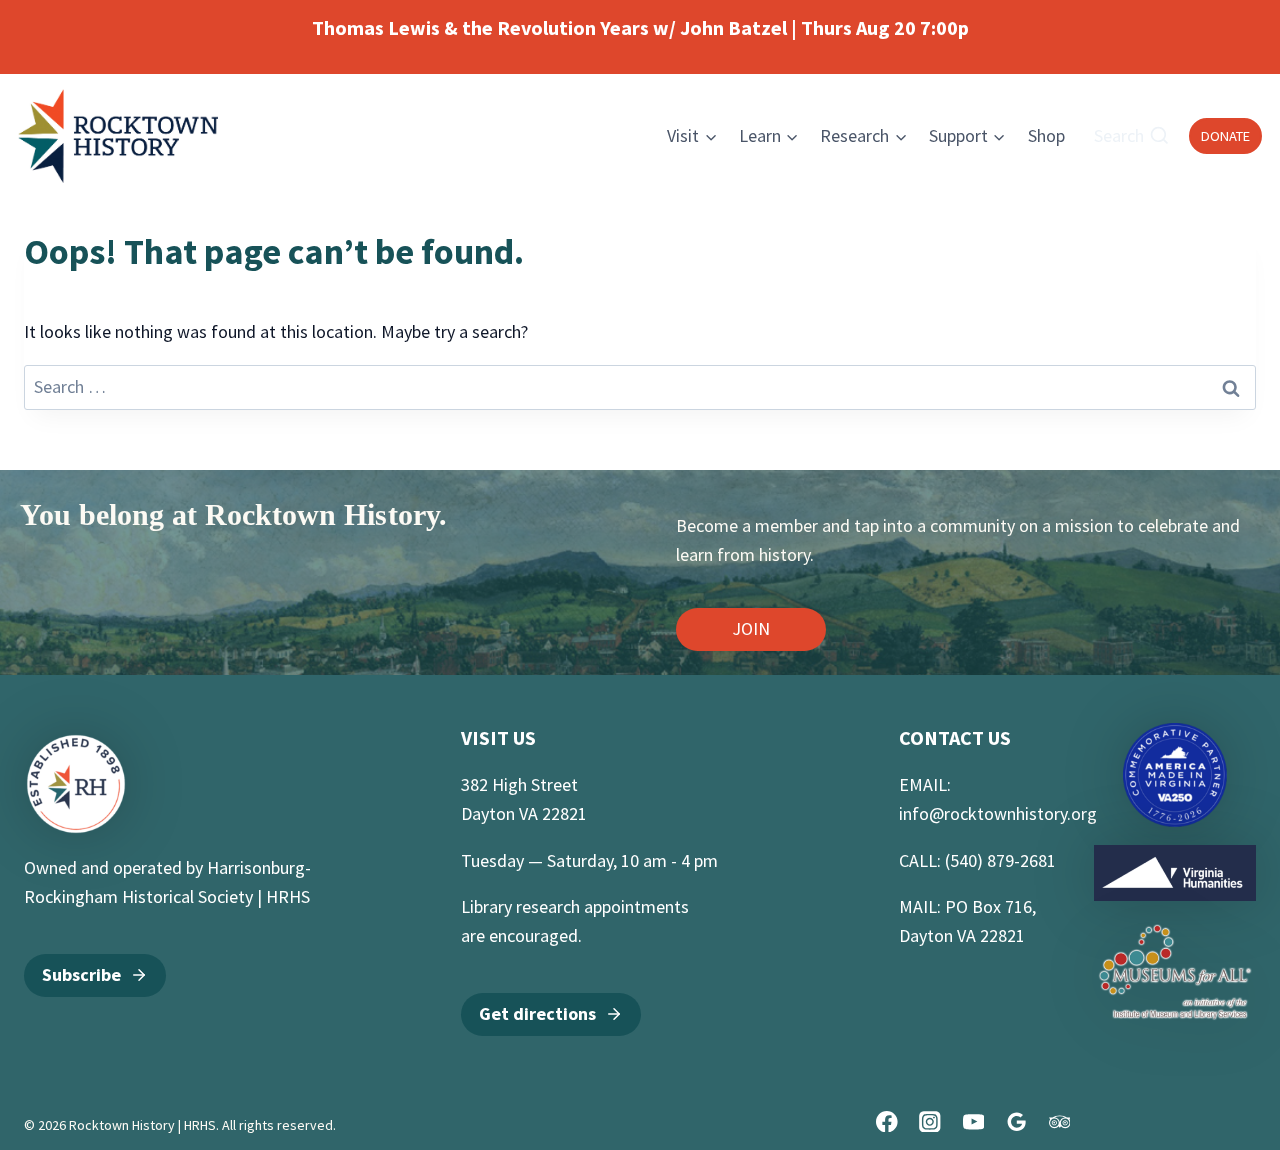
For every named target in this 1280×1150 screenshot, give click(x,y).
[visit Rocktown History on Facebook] (886, 1121)
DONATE (1225, 136)
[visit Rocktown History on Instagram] (930, 1121)
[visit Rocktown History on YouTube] (973, 1121)
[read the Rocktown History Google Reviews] (1016, 1121)
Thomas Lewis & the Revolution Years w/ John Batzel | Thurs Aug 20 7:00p (640, 27)
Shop (1046, 135)
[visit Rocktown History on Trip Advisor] (1059, 1121)
